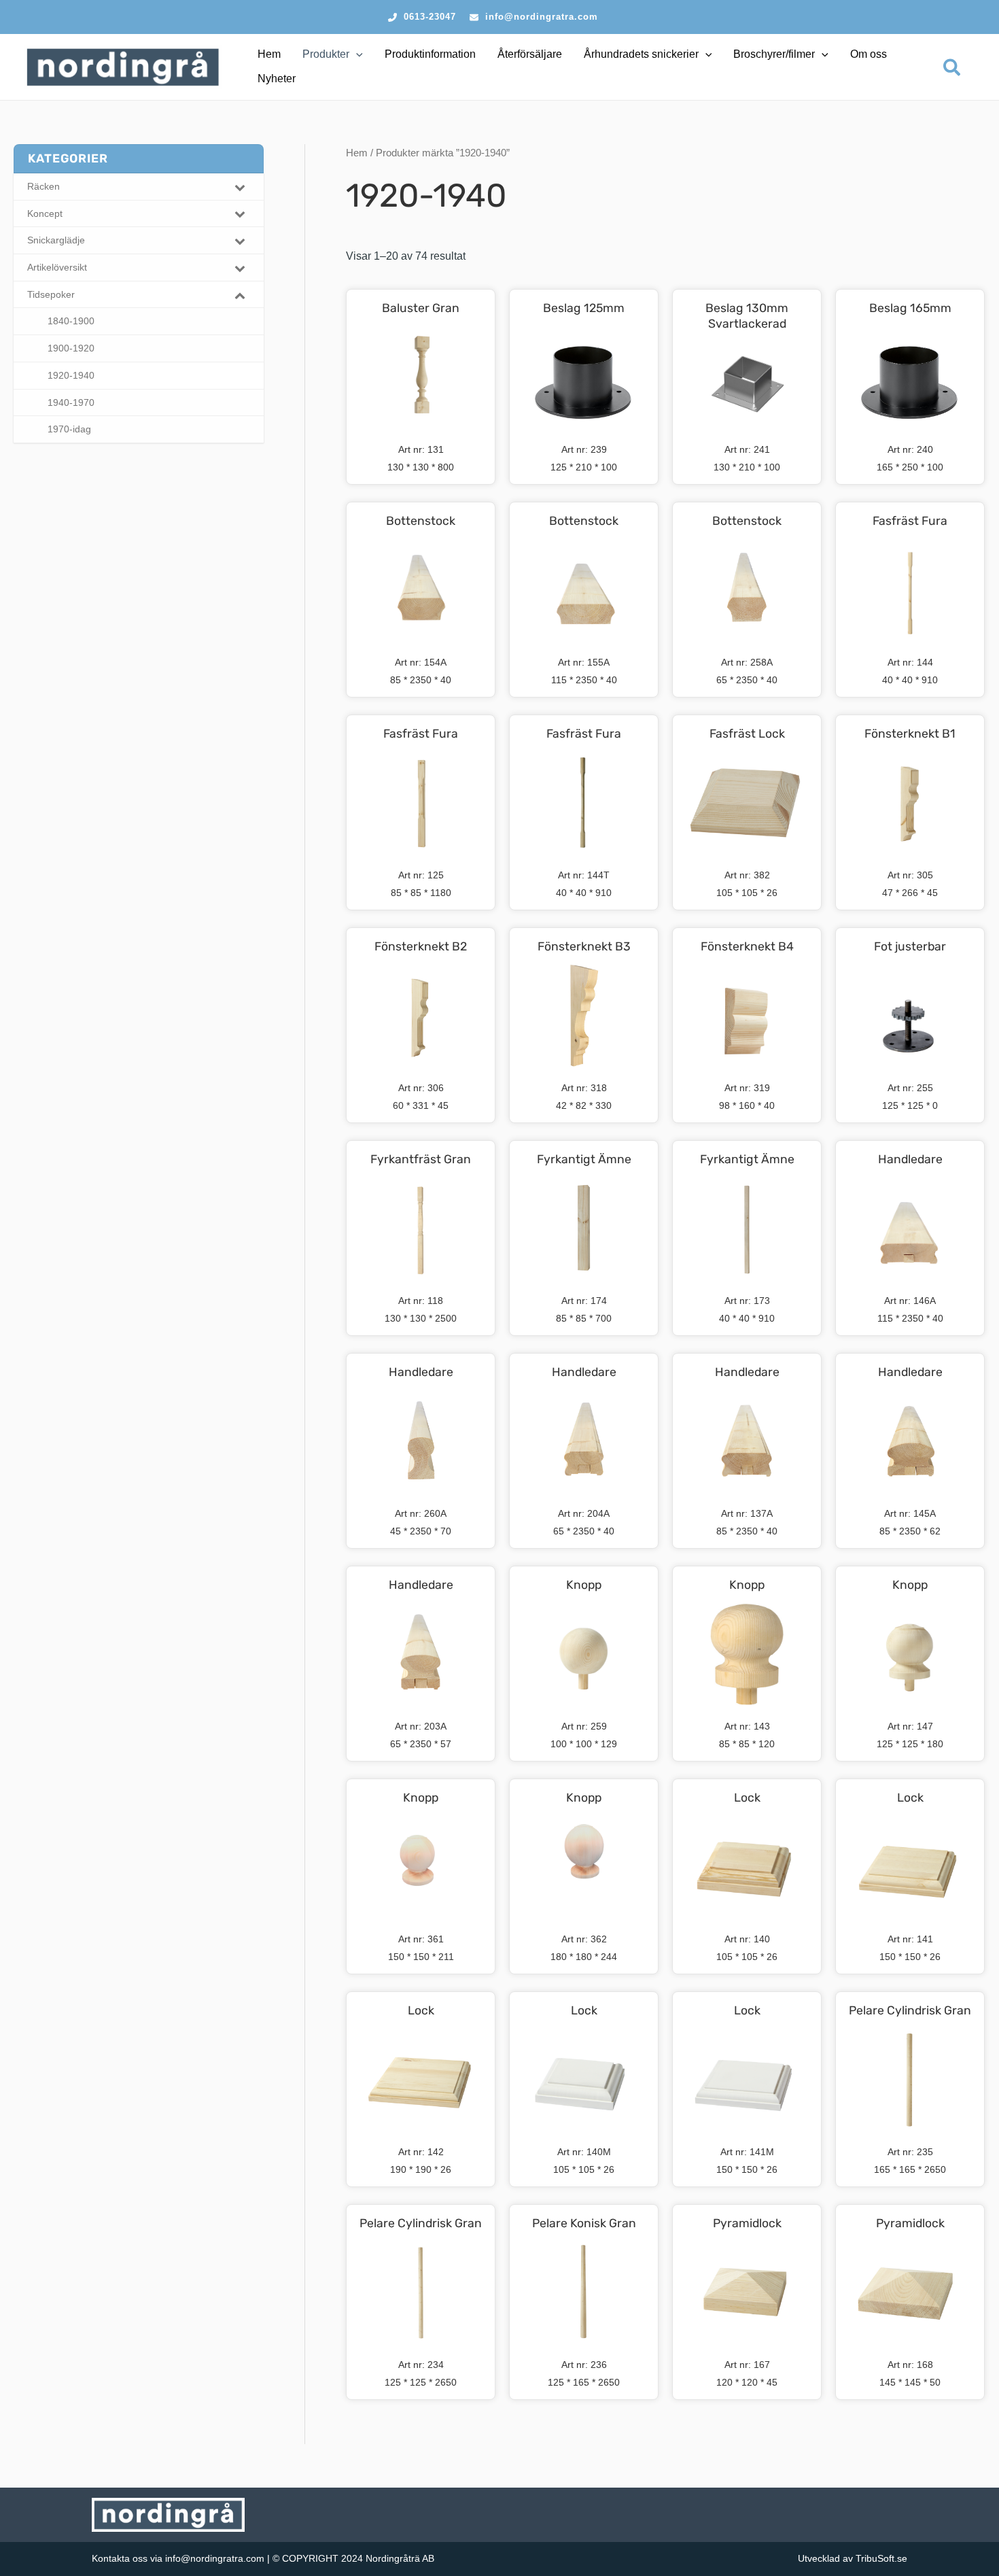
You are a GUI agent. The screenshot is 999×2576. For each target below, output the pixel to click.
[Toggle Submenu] (240, 187)
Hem (357, 153)
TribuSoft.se (881, 2558)
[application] (356, 54)
